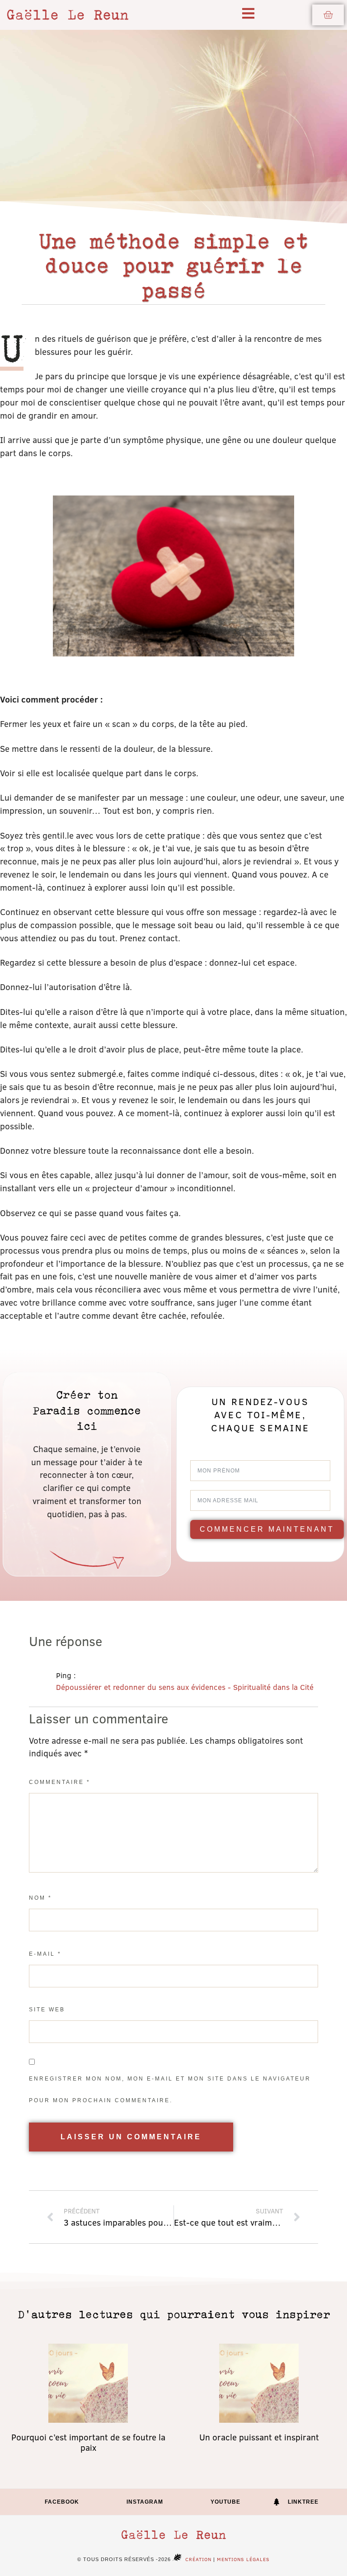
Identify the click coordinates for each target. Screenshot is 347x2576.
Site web (47, 2010)
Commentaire (60, 1782)
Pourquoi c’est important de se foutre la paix (88, 2442)
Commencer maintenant (267, 1529)
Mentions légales (243, 2559)
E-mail (45, 1954)
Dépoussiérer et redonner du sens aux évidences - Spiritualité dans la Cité (185, 1687)
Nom (40, 1898)
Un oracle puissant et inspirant (259, 2437)
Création (198, 2559)
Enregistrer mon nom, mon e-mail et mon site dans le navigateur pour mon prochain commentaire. (170, 2090)
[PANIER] (328, 15)
